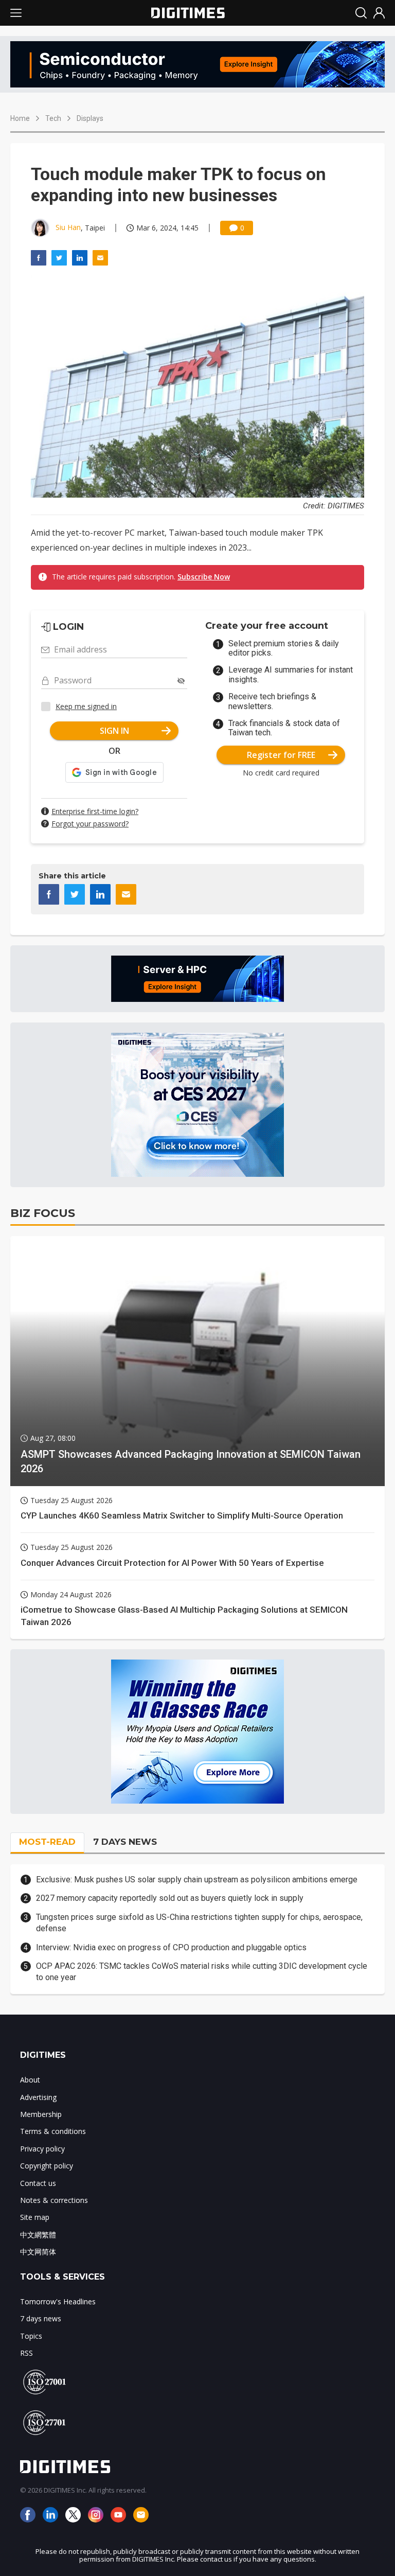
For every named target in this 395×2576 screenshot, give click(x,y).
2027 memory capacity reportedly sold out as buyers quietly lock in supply (170, 1898)
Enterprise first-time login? (95, 811)
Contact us (38, 2183)
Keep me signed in (86, 706)
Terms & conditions (53, 2131)
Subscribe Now (204, 577)
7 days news (41, 2318)
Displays (90, 118)
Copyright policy (47, 2166)
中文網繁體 (38, 2235)
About (30, 2080)
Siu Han (68, 227)
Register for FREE (281, 755)
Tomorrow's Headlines (58, 2301)
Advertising (38, 2097)
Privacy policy (42, 2149)
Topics (31, 2336)
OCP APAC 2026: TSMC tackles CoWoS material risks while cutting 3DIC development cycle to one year (202, 1972)
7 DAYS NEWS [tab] (125, 1842)
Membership (41, 2114)
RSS (26, 2353)
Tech (53, 118)
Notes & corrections (54, 2200)
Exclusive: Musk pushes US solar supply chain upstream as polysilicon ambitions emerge (197, 1880)
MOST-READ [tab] (47, 1842)
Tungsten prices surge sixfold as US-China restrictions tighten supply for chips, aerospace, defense (199, 1923)
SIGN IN (114, 731)
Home (20, 118)
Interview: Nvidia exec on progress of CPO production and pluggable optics (171, 1947)
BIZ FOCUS (43, 1213)
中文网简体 (38, 2252)
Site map (35, 2217)
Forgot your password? (90, 824)
